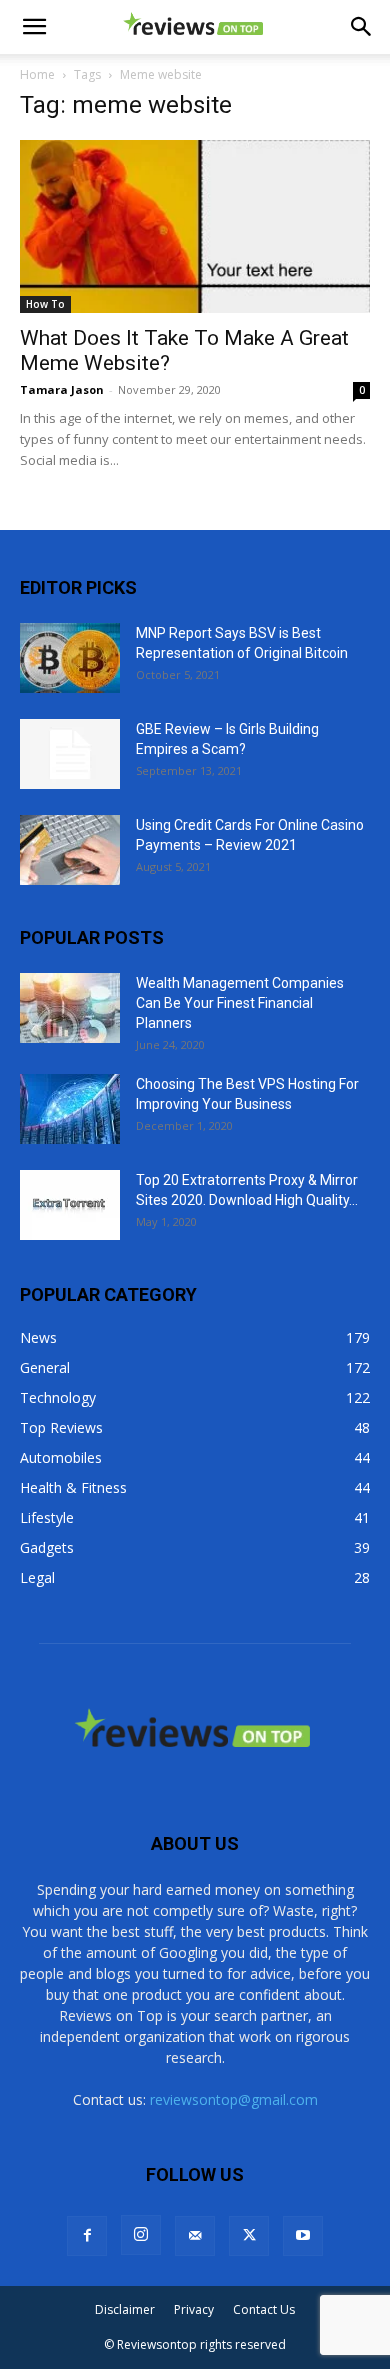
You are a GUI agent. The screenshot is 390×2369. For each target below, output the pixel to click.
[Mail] (195, 2236)
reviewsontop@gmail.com (234, 2099)
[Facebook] (87, 2236)
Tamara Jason (62, 389)
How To (45, 304)
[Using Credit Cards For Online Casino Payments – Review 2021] (70, 850)
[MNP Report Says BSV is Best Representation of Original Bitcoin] (70, 658)
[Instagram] (141, 2235)
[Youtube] (303, 2236)
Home (37, 74)
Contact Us (264, 2309)
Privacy (194, 2309)
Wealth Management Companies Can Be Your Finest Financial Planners (240, 1003)
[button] (34, 27)
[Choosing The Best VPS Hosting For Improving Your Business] (70, 1109)
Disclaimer (125, 2309)
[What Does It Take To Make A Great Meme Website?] (195, 226)
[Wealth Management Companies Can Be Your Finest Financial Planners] (70, 1008)
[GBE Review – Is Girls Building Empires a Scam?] (70, 754)
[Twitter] (249, 2236)
